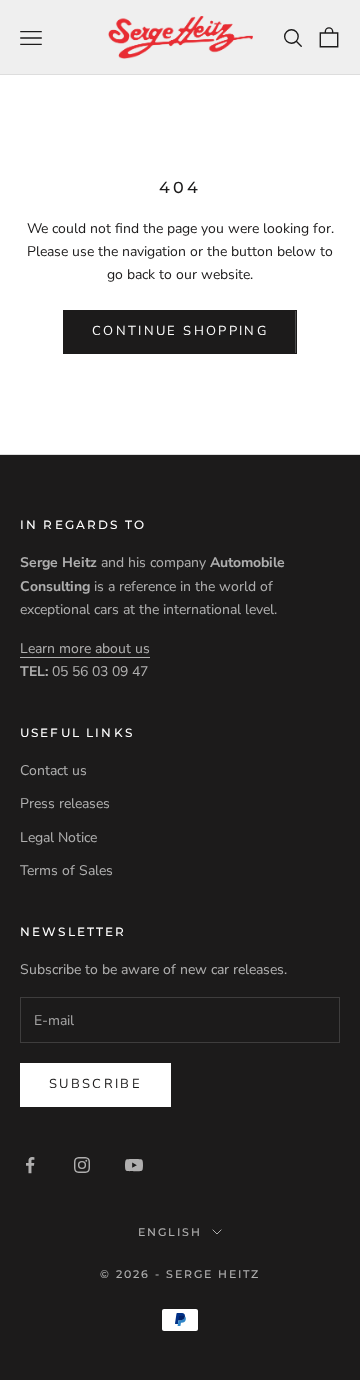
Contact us (53, 770)
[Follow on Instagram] (82, 1165)
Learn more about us (85, 648)
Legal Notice (58, 837)
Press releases (65, 803)
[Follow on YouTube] (134, 1165)
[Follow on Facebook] (30, 1165)
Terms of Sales (66, 870)
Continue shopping (180, 331)
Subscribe (95, 1084)
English (170, 1232)
